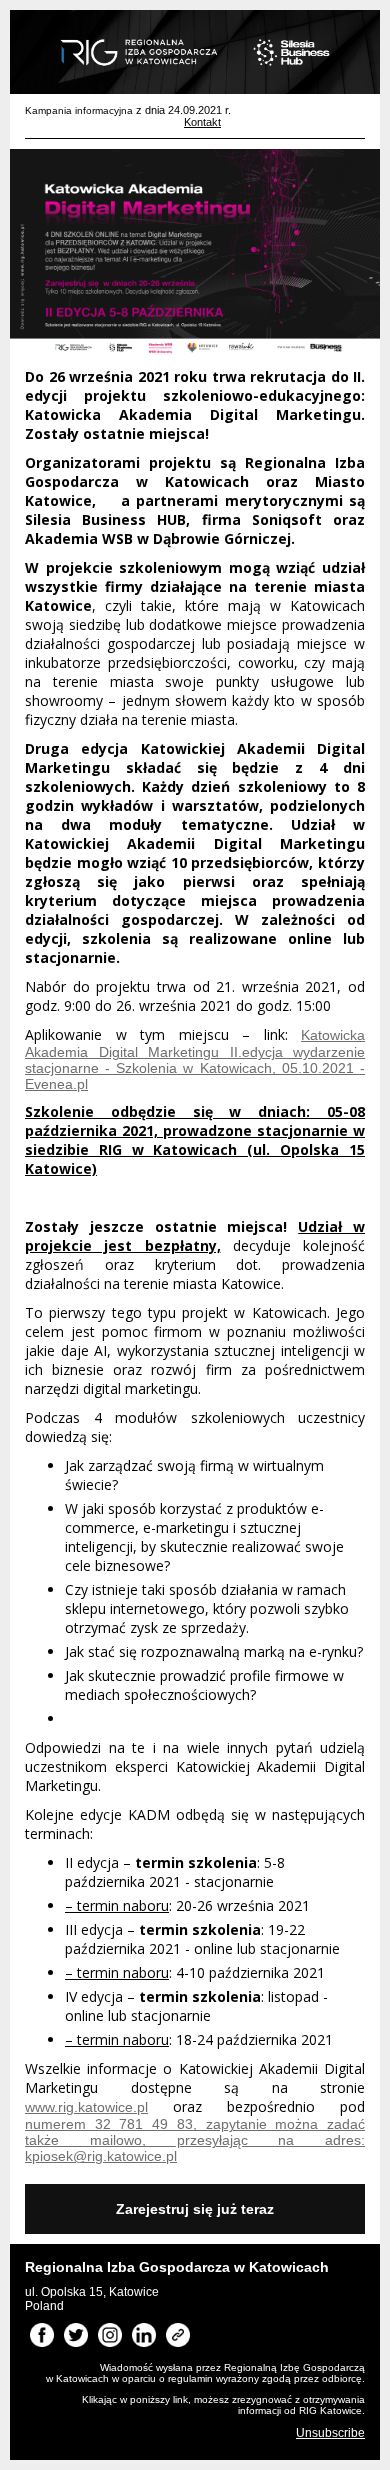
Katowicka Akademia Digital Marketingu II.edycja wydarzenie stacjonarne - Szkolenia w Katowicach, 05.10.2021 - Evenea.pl (195, 1059)
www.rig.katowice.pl (86, 2107)
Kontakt (202, 122)
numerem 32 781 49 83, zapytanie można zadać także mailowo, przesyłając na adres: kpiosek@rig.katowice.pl (195, 2140)
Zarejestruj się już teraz (195, 2209)
